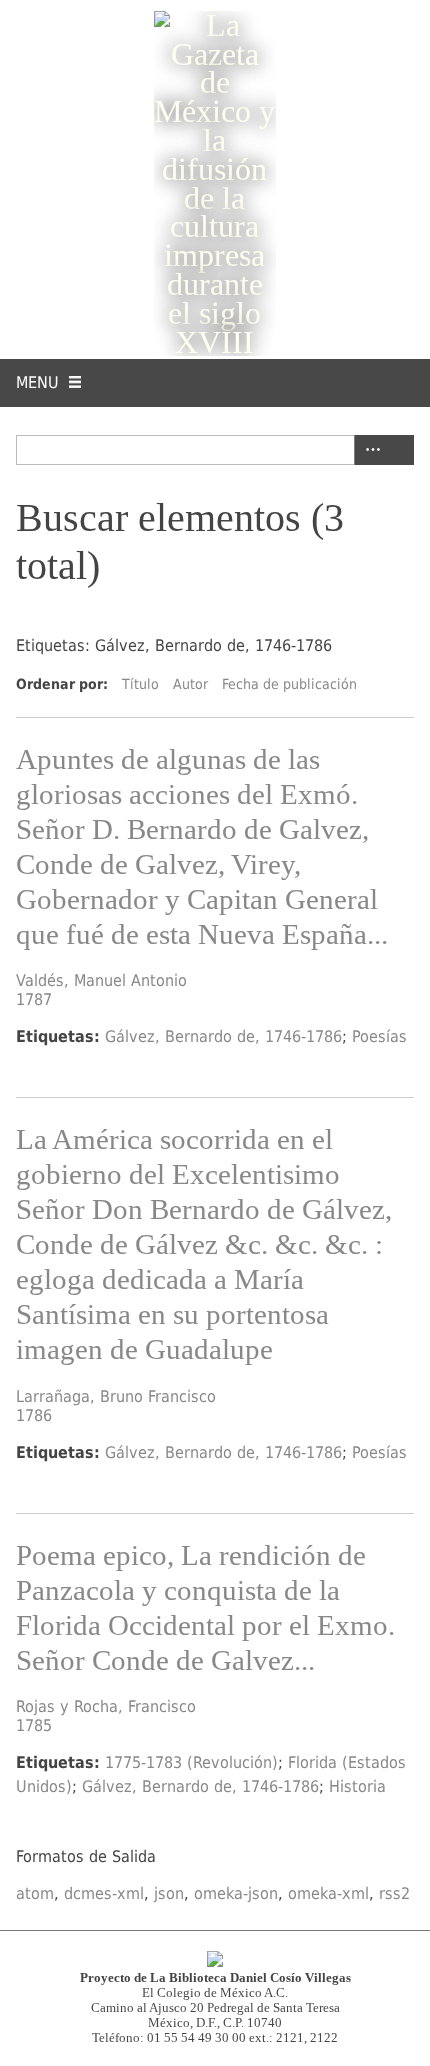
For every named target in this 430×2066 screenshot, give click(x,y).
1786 (34, 1415)
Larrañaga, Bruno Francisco (116, 1396)
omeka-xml (328, 1893)
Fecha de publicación (289, 684)
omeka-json (236, 1893)
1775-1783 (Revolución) (191, 1762)
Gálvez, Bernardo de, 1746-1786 (223, 1036)
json (169, 1893)
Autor (190, 684)
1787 (34, 999)
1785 (34, 1725)
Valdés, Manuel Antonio (101, 980)
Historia (357, 1786)
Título (140, 684)
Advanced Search (369, 450)
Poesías (379, 1036)
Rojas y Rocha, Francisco (106, 1706)
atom (35, 1893)
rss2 (394, 1893)
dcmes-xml (104, 1893)
